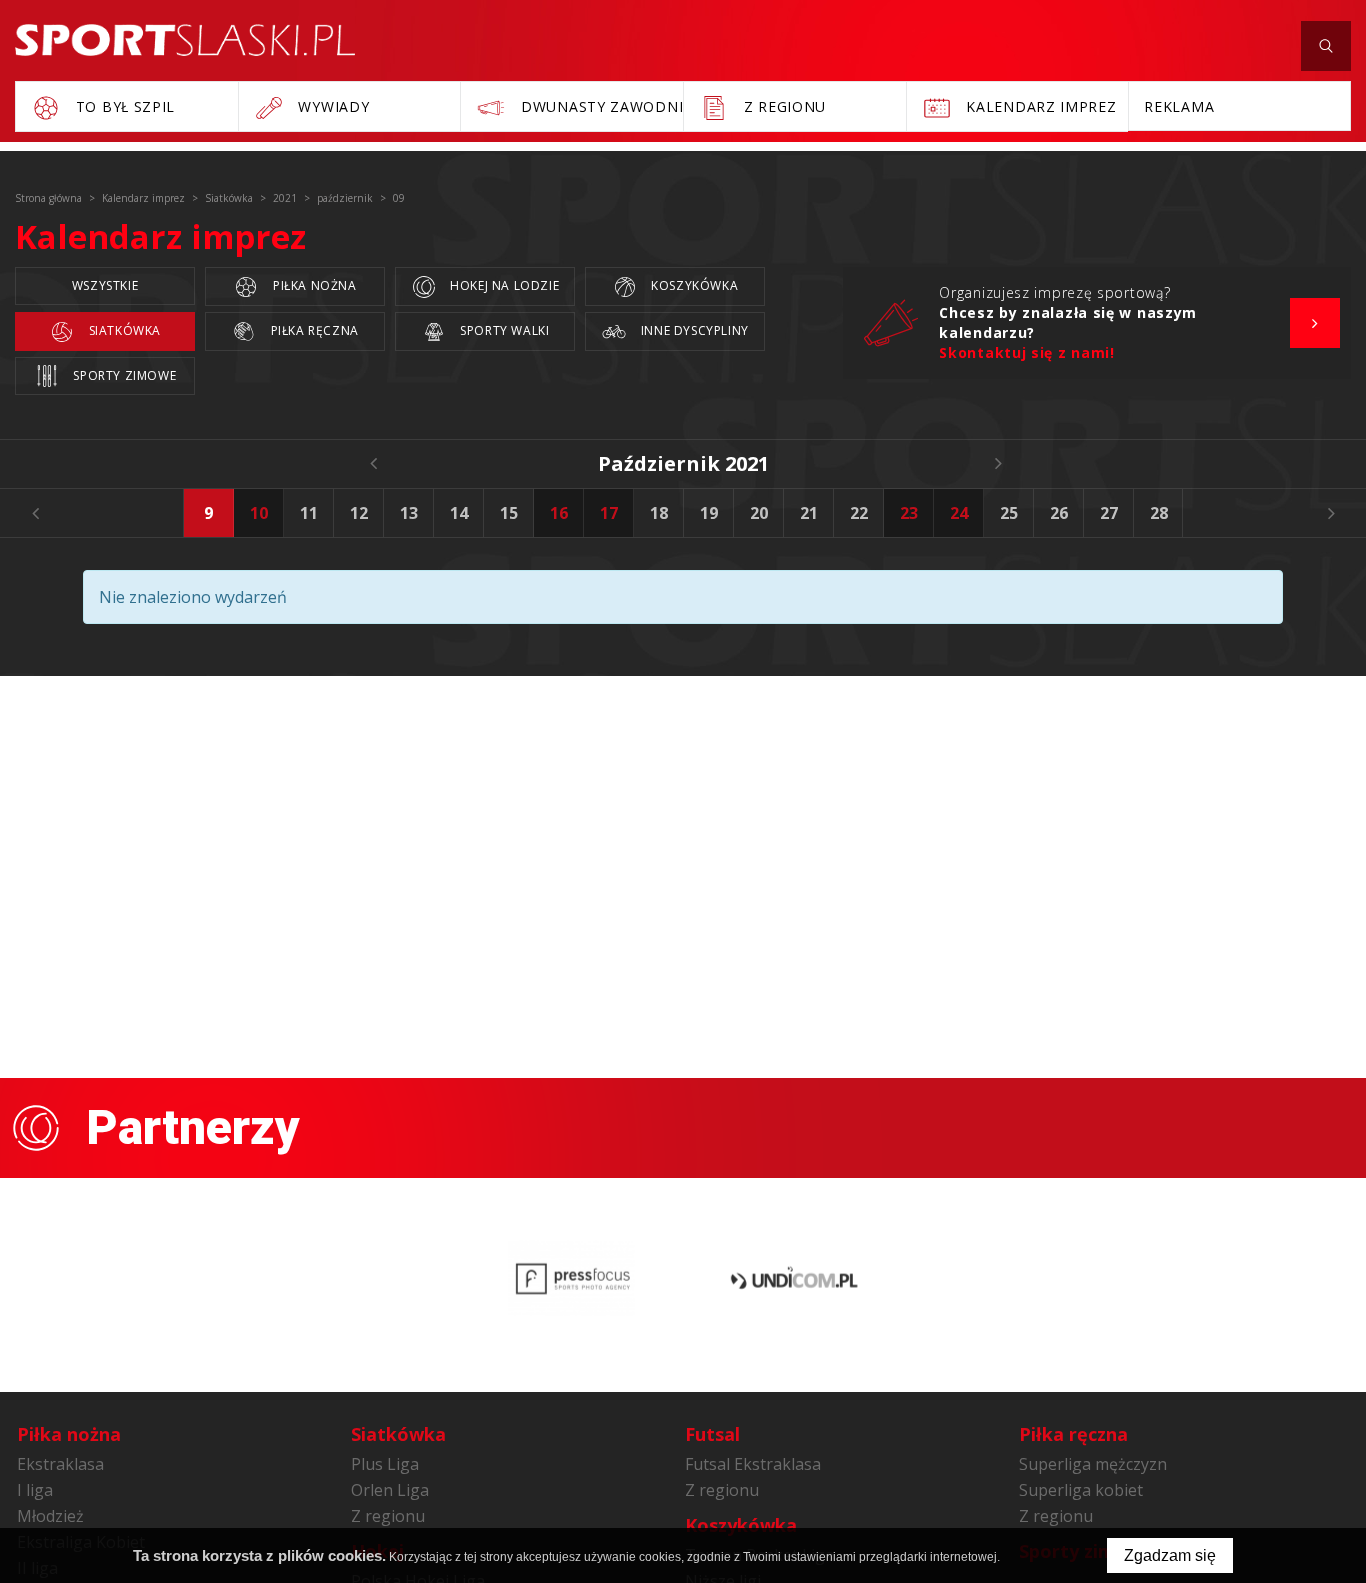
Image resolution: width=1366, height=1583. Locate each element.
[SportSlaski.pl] (185, 40)
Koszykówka (693, 285)
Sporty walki (503, 330)
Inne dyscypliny (693, 330)
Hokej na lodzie (503, 285)
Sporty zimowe (123, 375)
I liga (35, 1490)
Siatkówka (123, 330)
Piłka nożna (312, 285)
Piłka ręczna (313, 330)
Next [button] (1331, 513)
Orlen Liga (390, 1490)
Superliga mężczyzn (1093, 1464)
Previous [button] (35, 513)
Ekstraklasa (60, 1464)
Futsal (712, 1434)
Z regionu (388, 1516)
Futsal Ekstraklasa (753, 1464)
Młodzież (50, 1516)
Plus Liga (385, 1464)
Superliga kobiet (1081, 1490)
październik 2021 (683, 463)
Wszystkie (105, 285)
